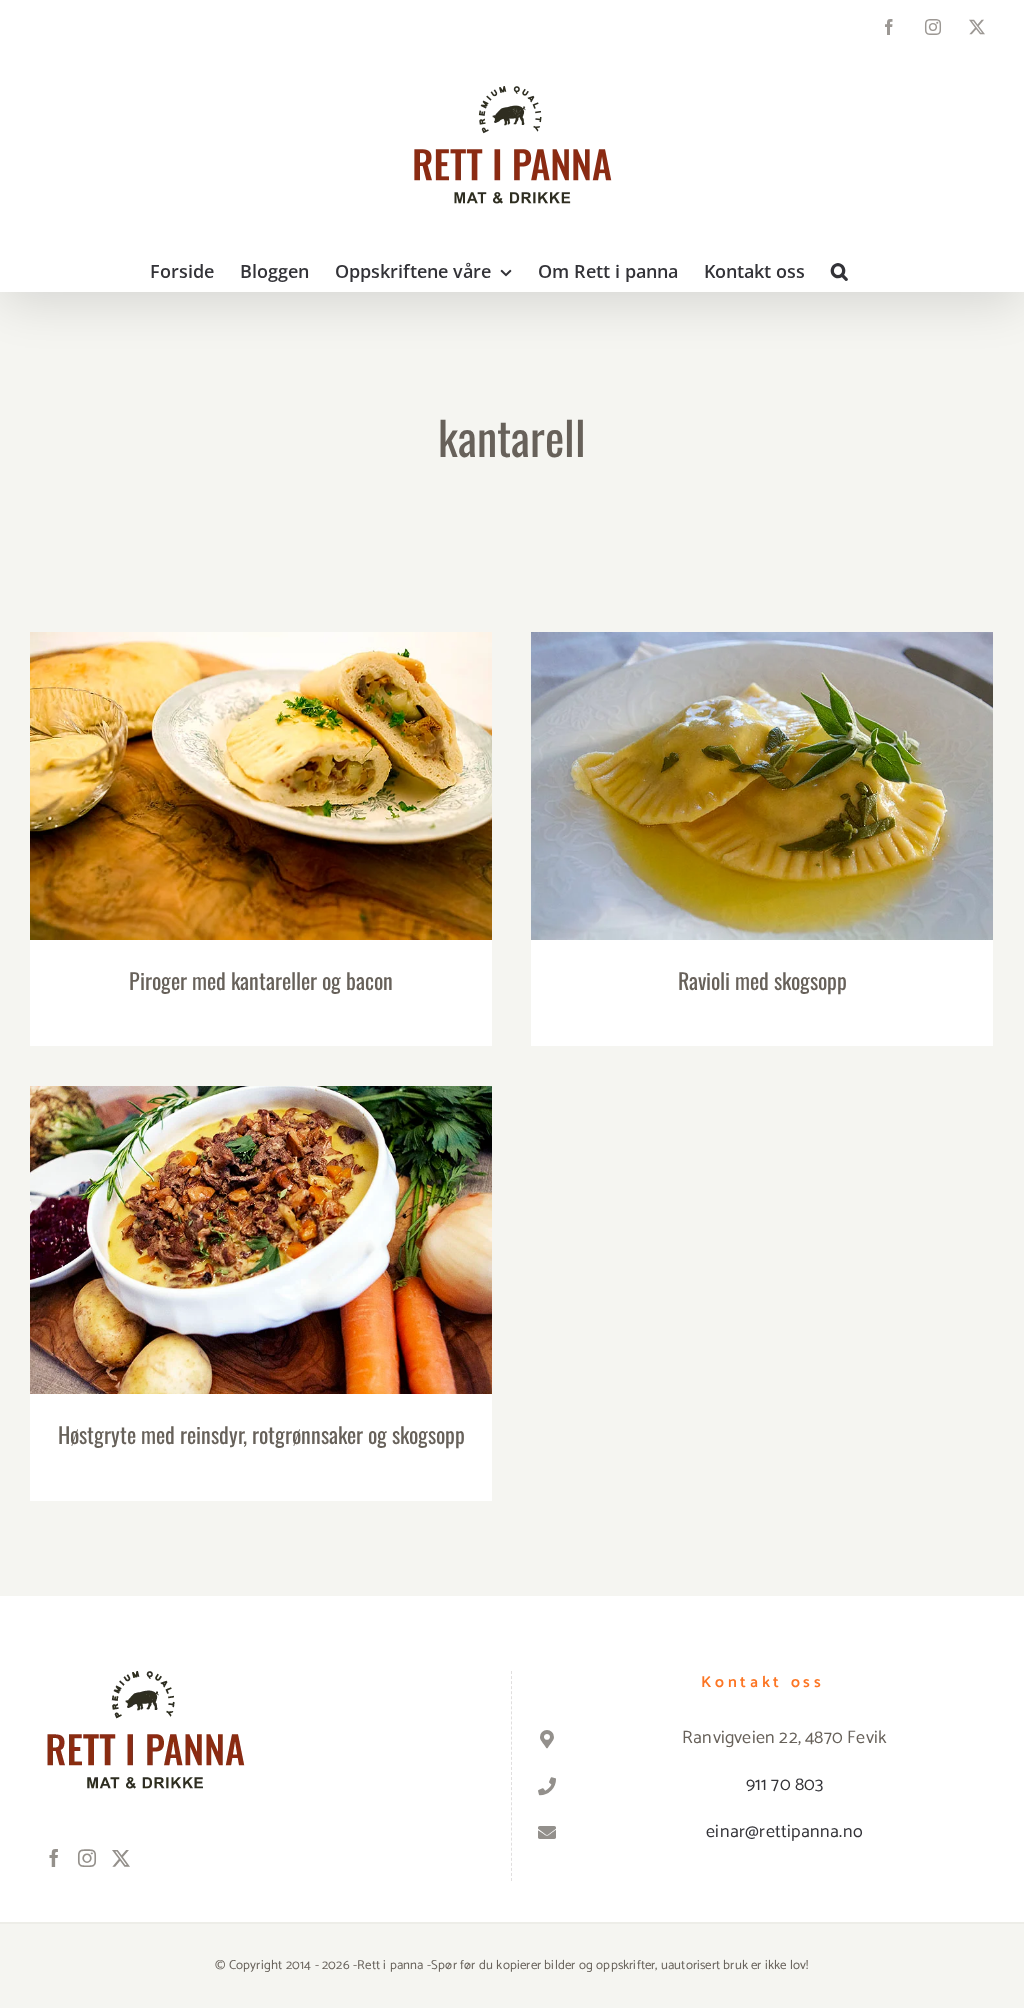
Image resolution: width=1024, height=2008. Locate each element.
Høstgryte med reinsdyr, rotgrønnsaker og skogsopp (261, 1221)
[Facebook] (54, 1858)
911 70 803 (785, 1785)
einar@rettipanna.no (784, 1832)
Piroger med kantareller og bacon (261, 767)
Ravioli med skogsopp (762, 767)
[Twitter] (121, 1858)
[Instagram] (87, 1858)
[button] (839, 271)
